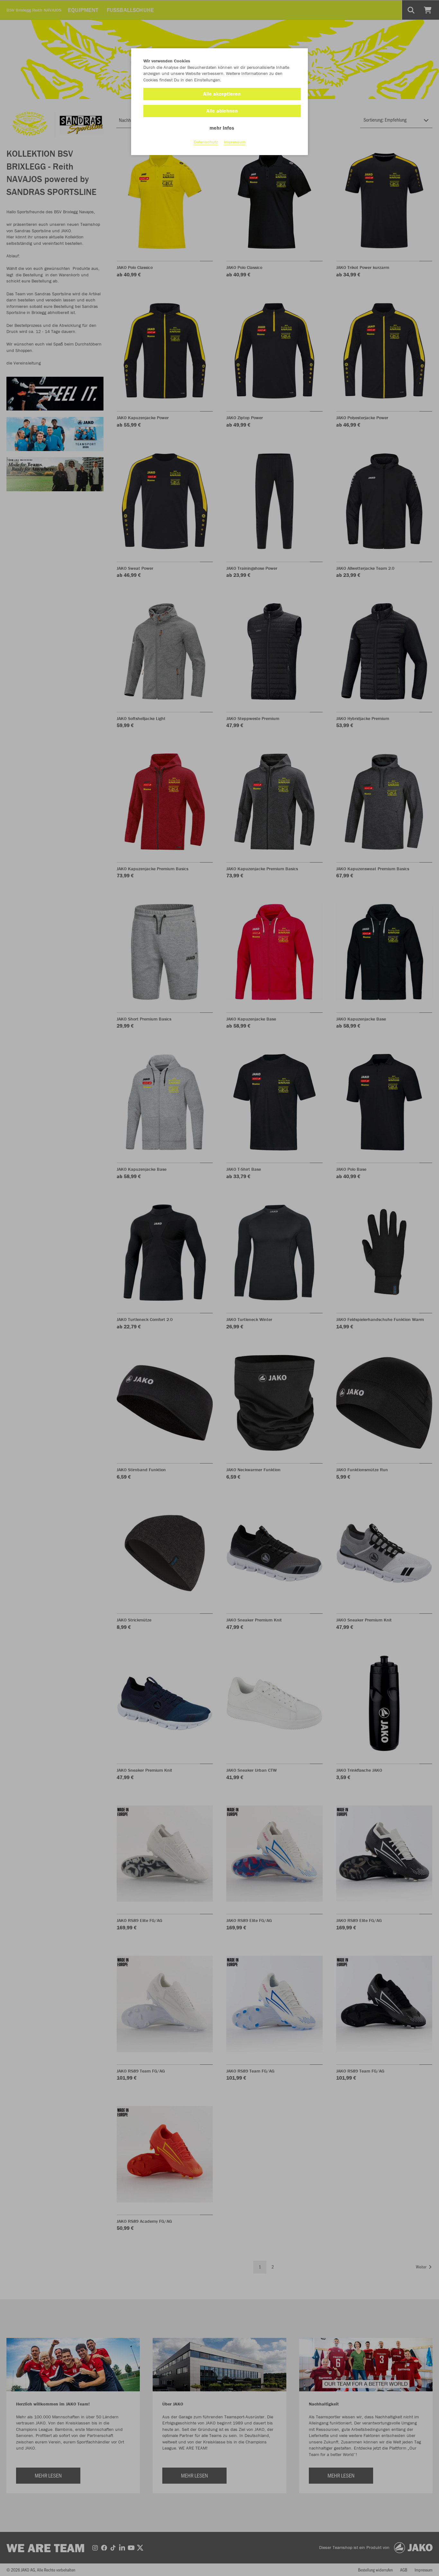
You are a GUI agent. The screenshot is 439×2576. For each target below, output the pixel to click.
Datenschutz (206, 142)
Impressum (235, 142)
